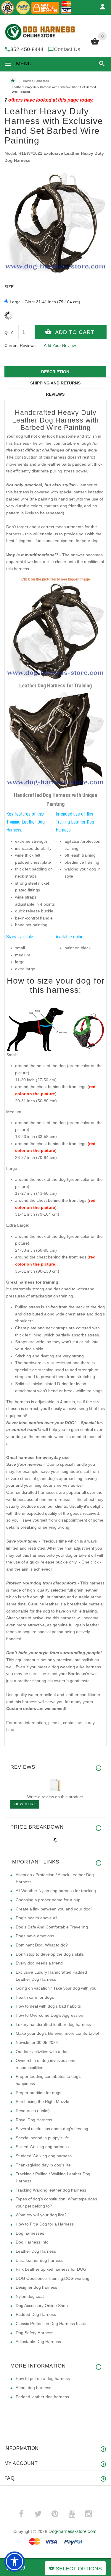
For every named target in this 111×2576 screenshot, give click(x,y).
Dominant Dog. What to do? (42, 1945)
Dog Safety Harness (34, 2333)
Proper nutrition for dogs (38, 2093)
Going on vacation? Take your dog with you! (57, 1988)
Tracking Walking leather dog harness (51, 2190)
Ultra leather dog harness (40, 2260)
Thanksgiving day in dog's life (43, 2165)
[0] (95, 44)
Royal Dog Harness (34, 2120)
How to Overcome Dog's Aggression (49, 2015)
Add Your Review (60, 345)
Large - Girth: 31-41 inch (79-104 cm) (45, 302)
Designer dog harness (36, 2287)
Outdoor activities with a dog (42, 2052)
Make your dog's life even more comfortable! (57, 2033)
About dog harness (33, 2388)
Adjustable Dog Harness (38, 2342)
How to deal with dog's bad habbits (48, 2006)
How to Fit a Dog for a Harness (45, 2224)
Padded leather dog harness (42, 2397)
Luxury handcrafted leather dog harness (53, 2024)
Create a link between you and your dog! (54, 1909)
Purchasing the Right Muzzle (42, 2101)
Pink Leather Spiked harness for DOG (51, 2269)
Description (55, 372)
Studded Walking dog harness (44, 2156)
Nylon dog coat (30, 2296)
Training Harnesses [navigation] (36, 81)
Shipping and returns (55, 383)
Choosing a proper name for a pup (48, 1900)
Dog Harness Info (32, 2242)
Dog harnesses (30, 2233)
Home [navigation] (13, 81)
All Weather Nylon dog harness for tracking (56, 1891)
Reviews (55, 394)
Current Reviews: (21, 345)
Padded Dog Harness (36, 2314)
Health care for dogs (35, 1997)
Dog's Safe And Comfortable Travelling (52, 1927)
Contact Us (67, 49)
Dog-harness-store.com (73, 2531)
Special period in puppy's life (42, 2138)
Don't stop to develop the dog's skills (50, 1954)
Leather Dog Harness (36, 2251)
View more (25, 1804)
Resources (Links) (33, 2111)
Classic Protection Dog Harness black (51, 2324)
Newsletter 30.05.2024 (37, 2042)
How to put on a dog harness (43, 2378)
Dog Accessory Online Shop (42, 2306)
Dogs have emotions (35, 1936)
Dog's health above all (36, 1918)
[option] (55, 224)
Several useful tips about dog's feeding (52, 2129)
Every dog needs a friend (39, 1963)
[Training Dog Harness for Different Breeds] (55, 631)
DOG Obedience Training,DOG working (53, 2278)
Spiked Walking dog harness (42, 2147)
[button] (101, 64)
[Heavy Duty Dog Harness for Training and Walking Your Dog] (55, 741)
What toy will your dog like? (41, 2215)
